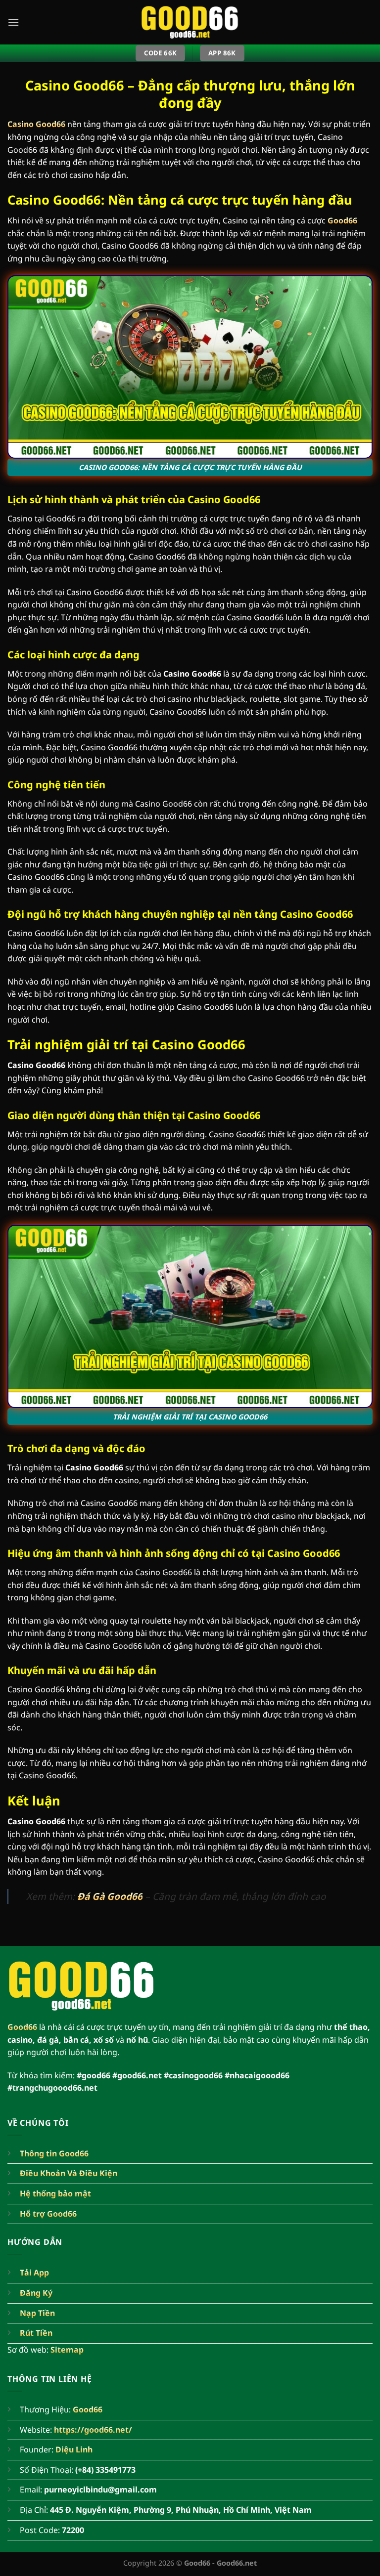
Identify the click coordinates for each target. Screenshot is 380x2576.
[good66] (190, 22)
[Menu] (13, 22)
